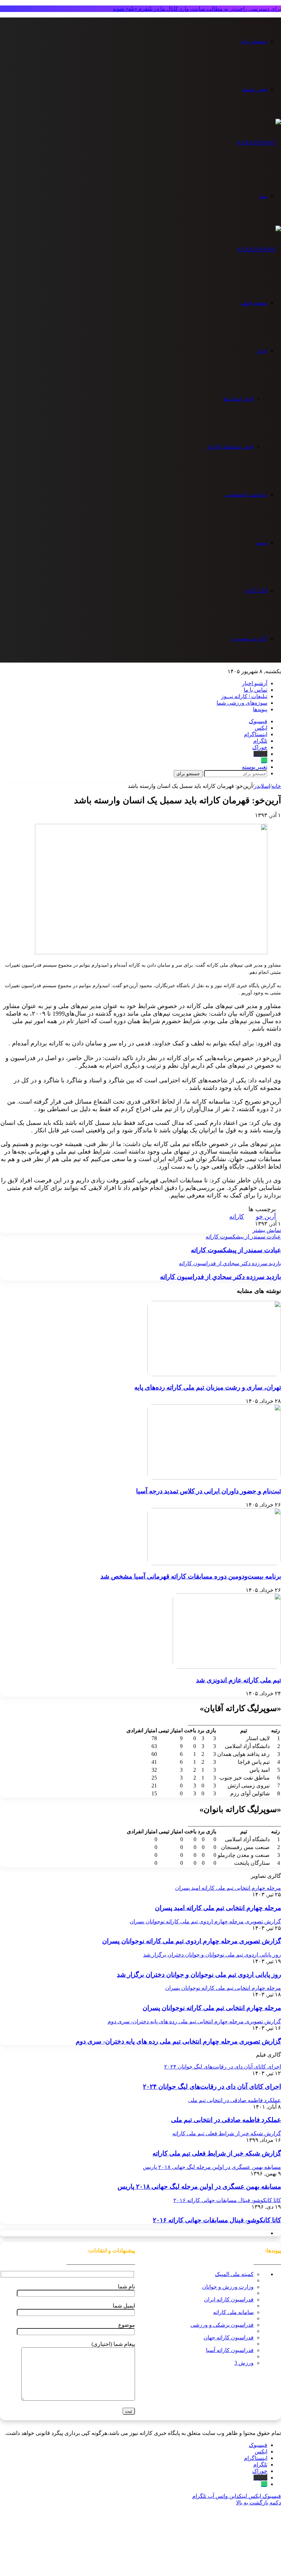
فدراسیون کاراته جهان (229, 2338)
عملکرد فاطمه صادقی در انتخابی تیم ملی (226, 2120)
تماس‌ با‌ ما (255, 690)
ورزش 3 (244, 2363)
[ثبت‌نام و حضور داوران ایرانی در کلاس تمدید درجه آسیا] (214, 1478)
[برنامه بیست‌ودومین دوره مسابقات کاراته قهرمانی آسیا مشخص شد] (214, 1563)
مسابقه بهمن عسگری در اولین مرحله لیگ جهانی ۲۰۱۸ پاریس (199, 2187)
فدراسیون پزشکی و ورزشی (222, 2325)
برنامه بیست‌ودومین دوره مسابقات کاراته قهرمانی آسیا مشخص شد (191, 1576)
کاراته (237, 1217)
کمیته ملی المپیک (234, 2274)
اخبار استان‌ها (239, 399)
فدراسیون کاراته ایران (229, 2299)
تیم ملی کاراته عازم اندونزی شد (239, 1680)
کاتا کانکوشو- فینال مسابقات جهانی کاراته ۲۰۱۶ (217, 2220)
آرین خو (266, 1217)
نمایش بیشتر (267, 1230)
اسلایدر (262, 786)
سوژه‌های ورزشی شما (242, 703)
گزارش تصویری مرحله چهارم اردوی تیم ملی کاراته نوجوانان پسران (192, 1941)
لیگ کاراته (256, 590)
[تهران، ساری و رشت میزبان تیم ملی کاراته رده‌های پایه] (214, 1374)
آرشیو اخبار (255, 683)
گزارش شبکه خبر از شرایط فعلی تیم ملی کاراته (217, 2153)
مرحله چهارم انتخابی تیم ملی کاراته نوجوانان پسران (212, 2008)
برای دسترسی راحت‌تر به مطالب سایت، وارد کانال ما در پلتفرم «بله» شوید (197, 9)
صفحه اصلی (253, 303)
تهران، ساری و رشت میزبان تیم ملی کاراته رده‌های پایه (208, 1387)
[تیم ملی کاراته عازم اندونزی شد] (227, 1667)
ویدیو (262, 543)
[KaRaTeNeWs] (259, 143)
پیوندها (260, 709)
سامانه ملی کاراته (233, 2312)
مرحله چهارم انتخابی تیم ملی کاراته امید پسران (218, 1908)
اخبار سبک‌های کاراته (230, 447)
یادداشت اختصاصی (246, 495)
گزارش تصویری (249, 638)
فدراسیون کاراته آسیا (230, 2350)
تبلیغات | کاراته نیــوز (244, 696)
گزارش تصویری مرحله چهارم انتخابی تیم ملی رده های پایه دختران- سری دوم (178, 2041)
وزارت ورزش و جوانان (228, 2287)
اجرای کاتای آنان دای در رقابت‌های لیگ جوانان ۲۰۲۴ (212, 2087)
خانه (276, 786)
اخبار (262, 351)
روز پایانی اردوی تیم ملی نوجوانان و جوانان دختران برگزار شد (199, 1975)
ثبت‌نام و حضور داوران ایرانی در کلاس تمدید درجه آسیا (209, 1491)
